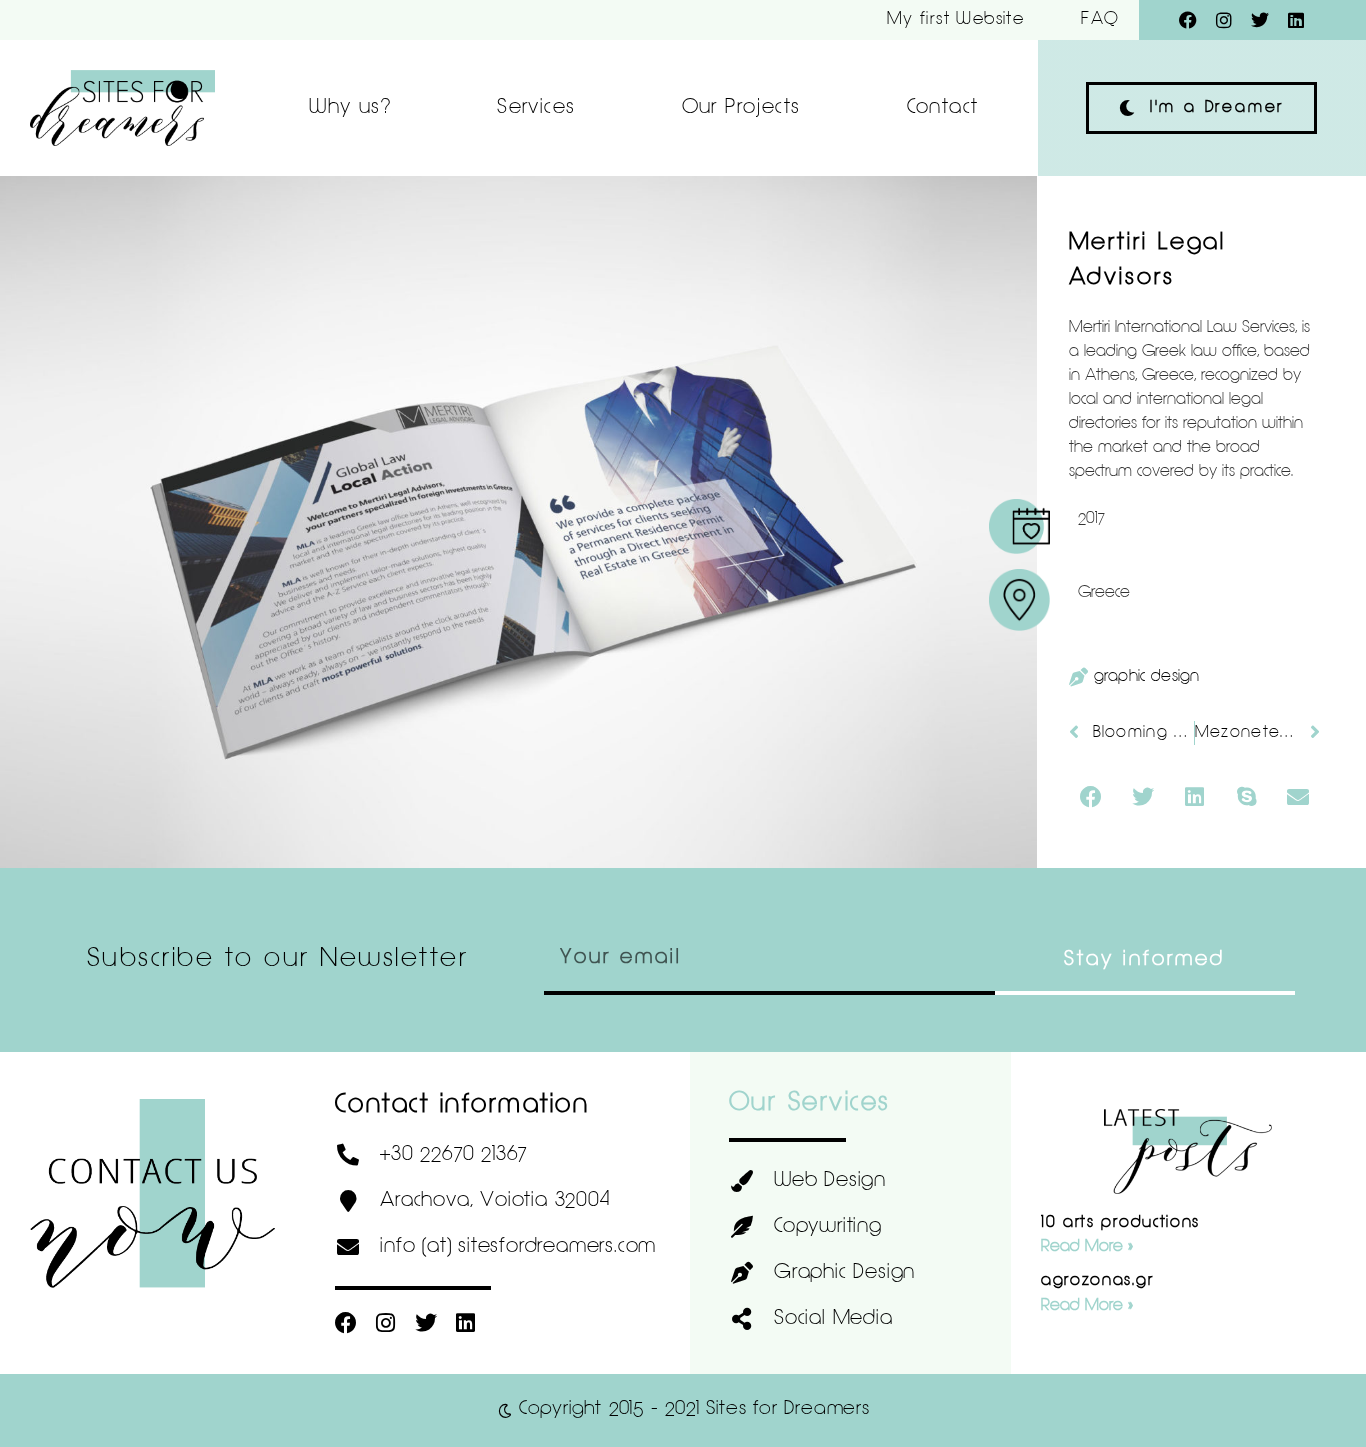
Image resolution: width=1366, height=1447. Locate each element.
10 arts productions (1120, 1223)
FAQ (1100, 19)
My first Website (955, 19)
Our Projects (741, 108)
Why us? (350, 108)
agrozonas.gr (1097, 1281)
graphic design (1147, 677)
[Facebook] (1188, 20)
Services (536, 108)
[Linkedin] (1296, 20)
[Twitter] (1260, 20)
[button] (1091, 797)
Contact (943, 108)
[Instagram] (1224, 20)
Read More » (1087, 1247)
